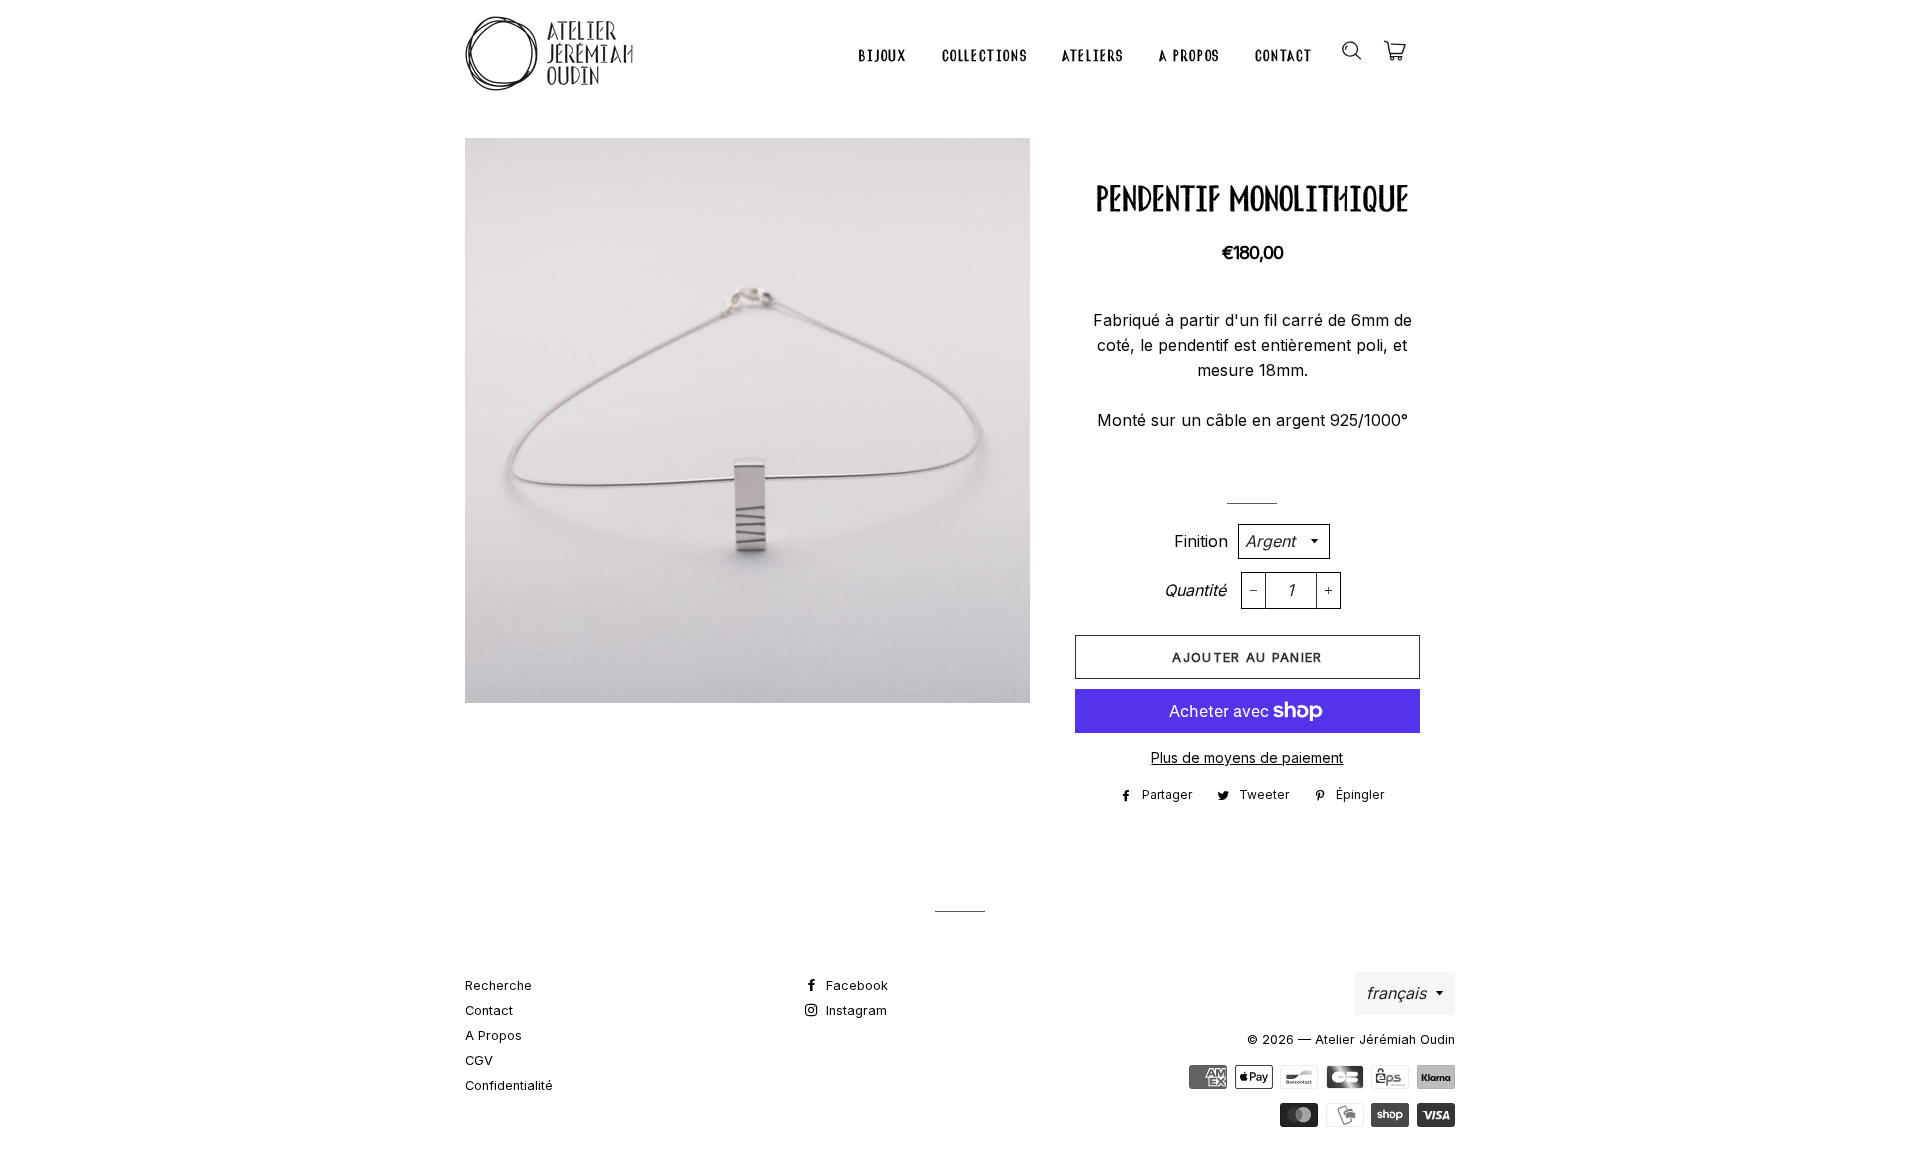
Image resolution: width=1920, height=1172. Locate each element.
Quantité (1195, 590)
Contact (489, 1010)
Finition (1201, 541)
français (1396, 993)
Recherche (498, 985)
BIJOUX (883, 55)
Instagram (854, 1010)
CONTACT (1284, 55)
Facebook (855, 985)
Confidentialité (509, 1085)
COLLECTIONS (985, 55)
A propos (493, 1035)
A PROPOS (1189, 55)
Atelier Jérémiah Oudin (1385, 1039)
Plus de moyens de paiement (1247, 757)
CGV (479, 1060)
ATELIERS (1093, 55)
